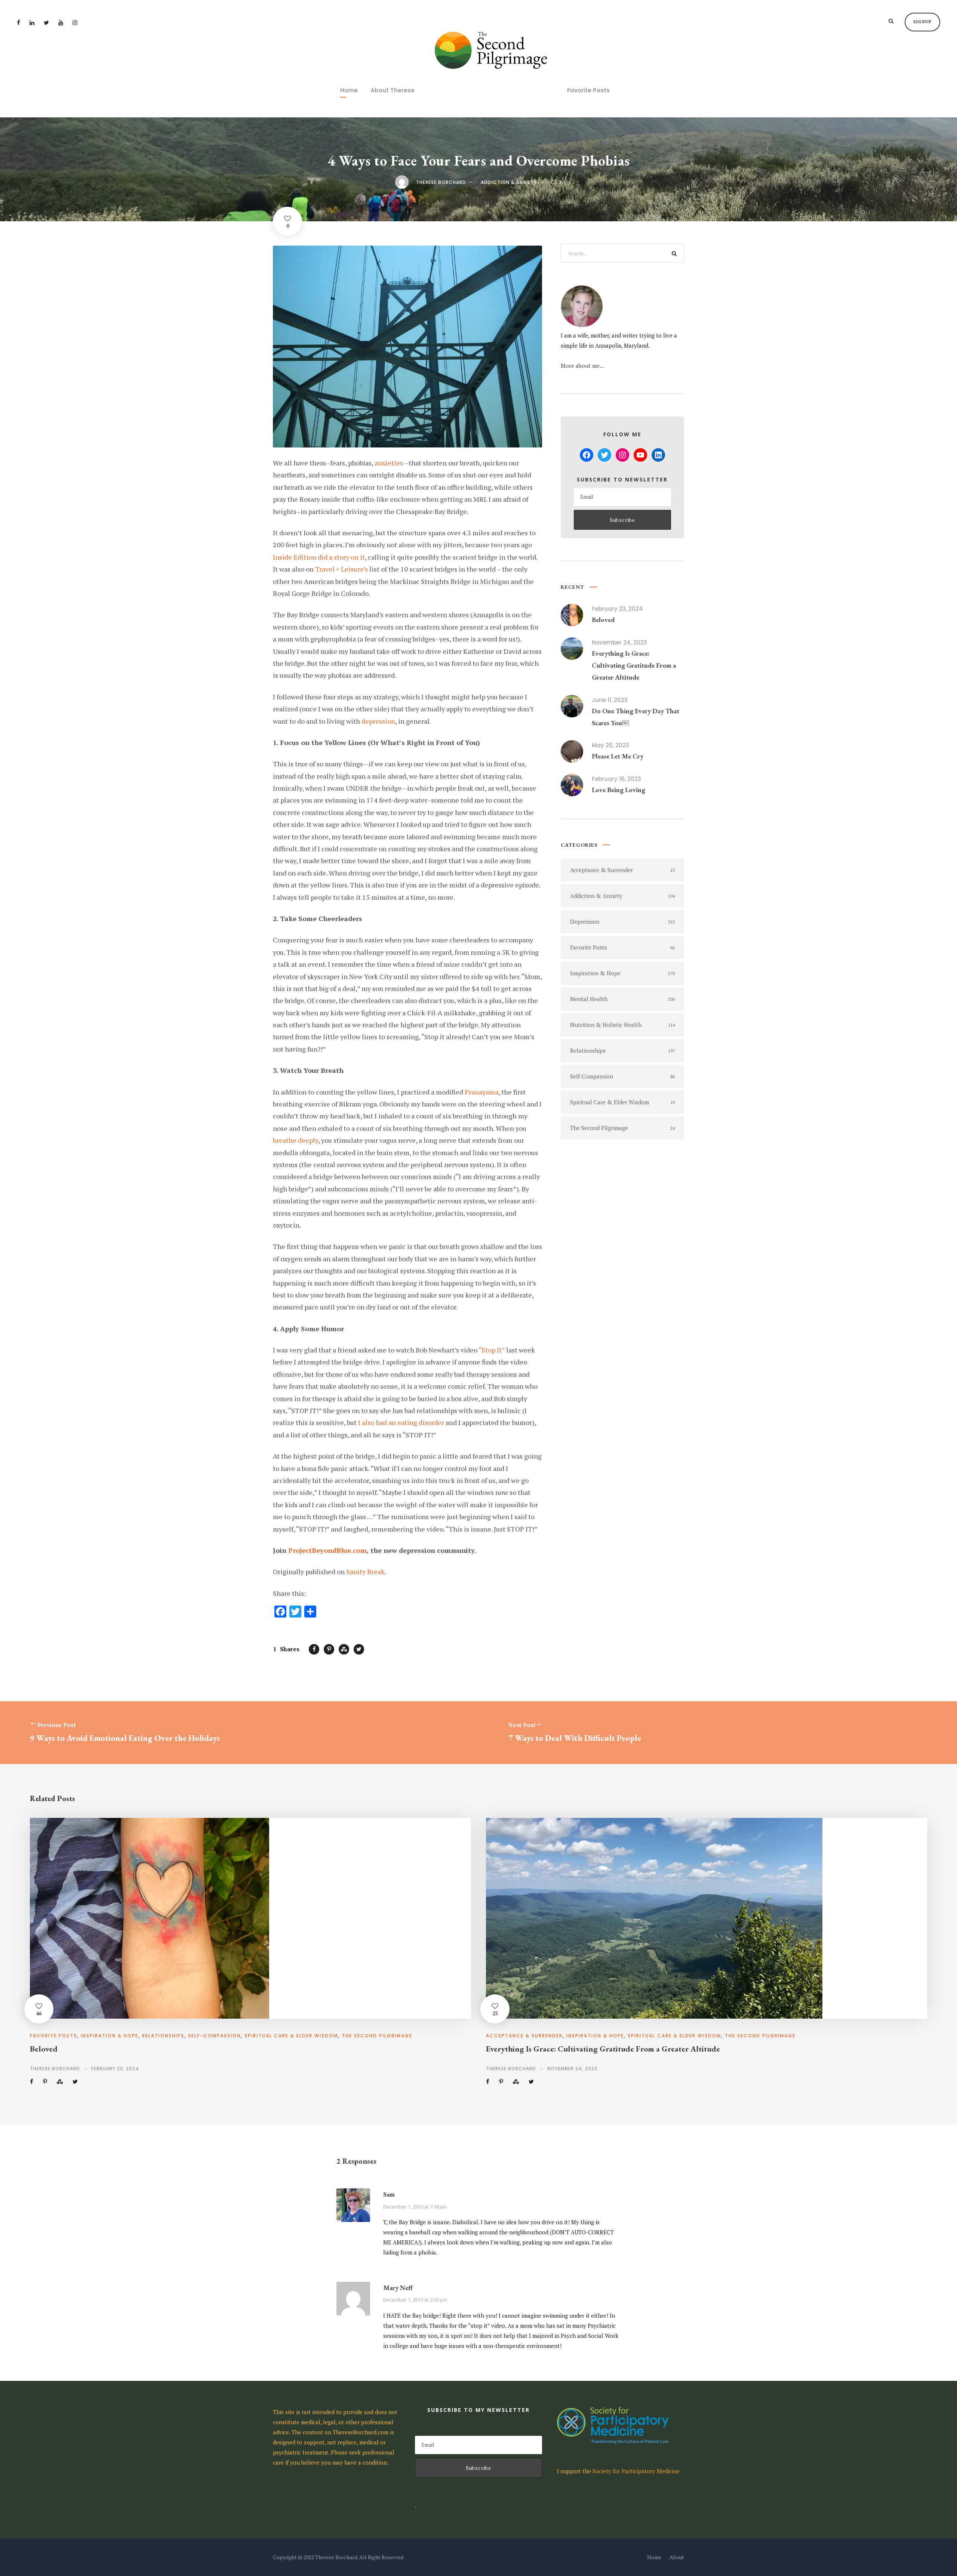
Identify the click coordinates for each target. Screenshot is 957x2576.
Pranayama (481, 1092)
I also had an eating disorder (401, 1422)
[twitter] (46, 22)
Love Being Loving (618, 790)
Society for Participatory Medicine (636, 2471)
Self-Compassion (214, 2036)
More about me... (582, 366)
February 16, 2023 (616, 779)
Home (349, 90)
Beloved (603, 620)
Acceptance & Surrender (524, 2036)
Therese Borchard (441, 182)
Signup (922, 22)
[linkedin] (32, 22)
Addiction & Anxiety (509, 182)
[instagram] (75, 22)
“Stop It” (492, 1350)
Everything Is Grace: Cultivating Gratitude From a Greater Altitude (634, 665)
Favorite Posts (588, 90)
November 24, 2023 (619, 642)
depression (378, 721)
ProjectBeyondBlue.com (327, 1550)
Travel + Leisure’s (341, 569)
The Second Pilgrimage (377, 2036)
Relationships (163, 2036)
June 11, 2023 (610, 700)
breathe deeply (296, 1140)
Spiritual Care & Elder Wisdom (291, 2036)
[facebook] (19, 22)
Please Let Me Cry (618, 756)
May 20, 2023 (610, 745)
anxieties (389, 463)
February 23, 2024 (617, 609)
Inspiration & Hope (110, 2036)
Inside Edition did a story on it (319, 557)
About (677, 2557)
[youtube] (61, 22)
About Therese (393, 90)
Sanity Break (365, 1572)
